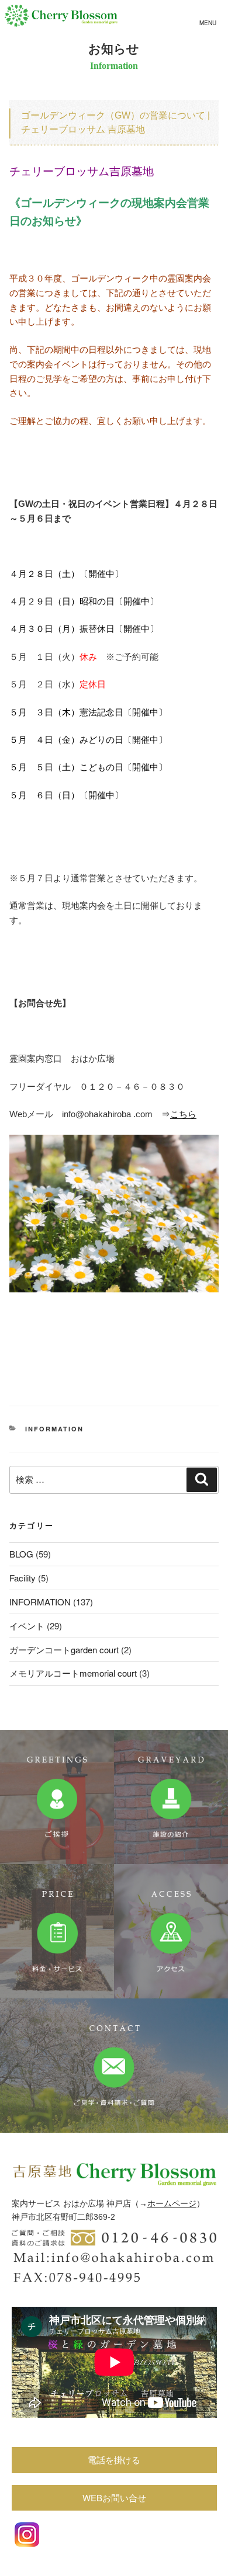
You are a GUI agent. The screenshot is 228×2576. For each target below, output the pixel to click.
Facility (23, 1578)
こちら (183, 1114)
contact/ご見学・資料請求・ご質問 (114, 2066)
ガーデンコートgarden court (64, 1649)
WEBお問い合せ (114, 2497)
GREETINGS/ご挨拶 (57, 1797)
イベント (27, 1626)
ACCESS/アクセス (171, 1931)
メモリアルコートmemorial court (73, 1673)
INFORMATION (54, 1429)
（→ (139, 2203)
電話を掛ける (114, 2459)
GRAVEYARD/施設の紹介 (171, 1797)
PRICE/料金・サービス (57, 1931)
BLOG (21, 1554)
